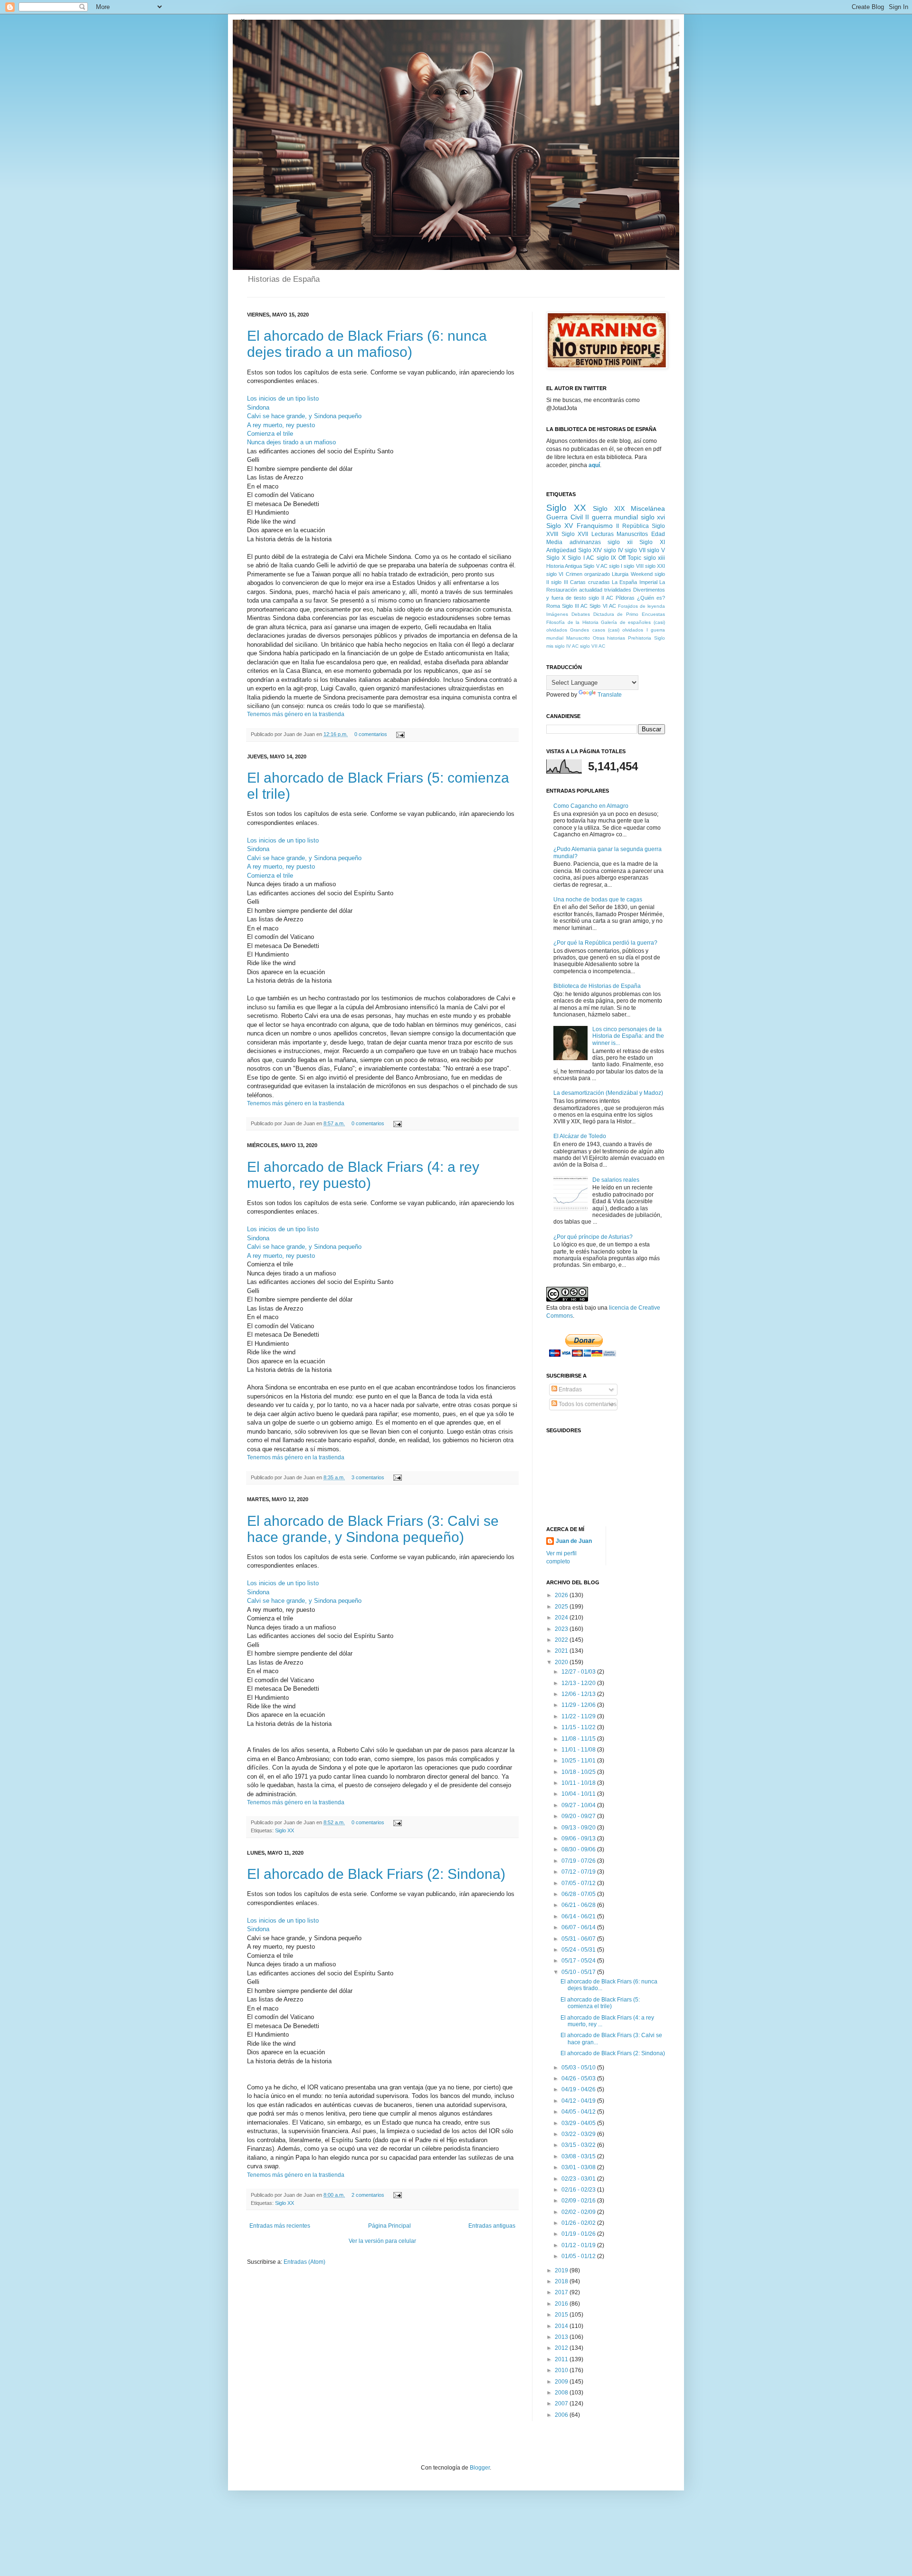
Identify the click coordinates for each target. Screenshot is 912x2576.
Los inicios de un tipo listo (283, 398)
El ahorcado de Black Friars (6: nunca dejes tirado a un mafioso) (367, 344)
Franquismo (595, 526)
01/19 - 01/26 (579, 2234)
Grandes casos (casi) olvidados (607, 630)
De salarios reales (616, 1180)
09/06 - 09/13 (579, 1839)
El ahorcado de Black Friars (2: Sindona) (376, 1874)
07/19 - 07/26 (579, 1861)
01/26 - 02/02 (579, 2223)
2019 (562, 2270)
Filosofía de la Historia (572, 622)
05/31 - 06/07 (579, 1939)
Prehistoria (640, 638)
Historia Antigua (564, 566)
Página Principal (389, 2226)
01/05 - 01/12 (579, 2256)
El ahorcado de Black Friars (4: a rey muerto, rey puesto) (363, 1175)
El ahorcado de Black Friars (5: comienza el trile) (600, 2003)
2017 (562, 2292)
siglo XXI (655, 566)
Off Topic (630, 558)
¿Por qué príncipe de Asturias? (593, 1237)
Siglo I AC (581, 558)
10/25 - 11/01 (579, 1761)
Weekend (642, 574)
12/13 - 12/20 (579, 1683)
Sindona (258, 407)
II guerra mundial (612, 517)
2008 (562, 2393)
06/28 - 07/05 (579, 1894)
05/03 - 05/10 (579, 2068)
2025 (562, 1607)
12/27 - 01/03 (579, 1672)
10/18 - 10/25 (579, 1772)
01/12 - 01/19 (579, 2245)
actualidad (591, 590)
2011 (562, 2359)
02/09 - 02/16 (579, 2201)
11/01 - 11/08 (579, 1750)
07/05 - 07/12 (579, 1883)
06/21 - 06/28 (579, 1905)
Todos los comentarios (587, 1404)
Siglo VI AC (603, 606)
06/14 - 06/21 (579, 1916)
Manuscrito (578, 638)
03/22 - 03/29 (579, 2134)
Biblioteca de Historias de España (597, 986)
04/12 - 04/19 (579, 2101)
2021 (562, 1651)
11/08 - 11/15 (579, 1739)
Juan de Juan (574, 1541)
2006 (562, 2415)
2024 (562, 1618)
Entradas (570, 1389)
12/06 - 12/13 (579, 1694)
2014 (562, 2326)
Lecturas (603, 534)
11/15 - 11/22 (579, 1727)
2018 (562, 2281)
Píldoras (625, 598)
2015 (562, 2315)
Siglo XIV (590, 550)
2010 (562, 2370)
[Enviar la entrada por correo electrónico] (399, 734)
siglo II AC (601, 598)
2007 (562, 2404)
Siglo (660, 638)
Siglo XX (285, 1830)
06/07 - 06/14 (579, 1927)
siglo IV (613, 550)
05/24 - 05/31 (579, 1950)
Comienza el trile (270, 434)
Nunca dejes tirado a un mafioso (291, 442)
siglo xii (620, 542)
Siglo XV (560, 526)
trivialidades (618, 590)
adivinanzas (585, 542)
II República (632, 526)
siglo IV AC (567, 646)
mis (550, 646)
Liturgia (620, 574)
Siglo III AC (575, 606)
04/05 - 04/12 (579, 2112)
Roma (553, 606)
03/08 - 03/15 (579, 2156)
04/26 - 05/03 (579, 2078)
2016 (562, 2304)
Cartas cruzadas (590, 582)
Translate (610, 695)
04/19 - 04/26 (579, 2089)
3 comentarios (368, 1477)
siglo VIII (633, 566)
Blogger (480, 2468)
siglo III (559, 582)
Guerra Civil (565, 517)
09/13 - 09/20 (579, 1828)
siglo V (656, 550)
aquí (594, 465)
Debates (581, 614)
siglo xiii (655, 558)
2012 (562, 2348)
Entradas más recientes (280, 2226)
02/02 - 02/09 (579, 2212)
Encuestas (653, 614)
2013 (562, 2337)
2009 (562, 2382)
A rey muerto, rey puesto (281, 425)
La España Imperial (635, 582)
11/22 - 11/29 (579, 1716)
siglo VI (555, 574)
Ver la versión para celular (382, 2241)
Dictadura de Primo (616, 614)
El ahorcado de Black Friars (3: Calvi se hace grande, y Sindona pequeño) (373, 1529)
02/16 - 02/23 (579, 2190)
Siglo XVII (575, 534)
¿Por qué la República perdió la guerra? (605, 943)
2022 (562, 1640)
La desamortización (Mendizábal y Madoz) (608, 1093)
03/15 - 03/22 (579, 2145)
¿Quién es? (651, 598)
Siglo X (556, 558)
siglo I (616, 566)
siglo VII (635, 550)
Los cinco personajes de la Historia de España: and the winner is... (628, 1036)
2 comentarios (368, 2195)
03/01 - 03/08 (579, 2167)
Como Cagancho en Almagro (591, 806)
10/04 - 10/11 (579, 1794)
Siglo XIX (609, 508)
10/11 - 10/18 (579, 1783)
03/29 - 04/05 (579, 2123)
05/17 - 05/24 (579, 1961)
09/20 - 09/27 (579, 1816)
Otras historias (609, 638)
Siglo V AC (595, 566)
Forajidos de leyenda (641, 606)
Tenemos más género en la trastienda (296, 714)
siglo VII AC (593, 646)
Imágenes (557, 614)
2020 (562, 1662)
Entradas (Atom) (304, 2262)
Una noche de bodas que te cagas (598, 900)
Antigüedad (561, 550)
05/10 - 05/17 (579, 1972)
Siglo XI (652, 542)
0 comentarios (371, 734)
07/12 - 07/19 (579, 1872)
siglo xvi (653, 517)
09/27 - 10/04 (579, 1805)
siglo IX (607, 558)
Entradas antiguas (492, 2226)
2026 (562, 1595)
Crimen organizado (588, 574)
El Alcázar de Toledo (580, 1136)
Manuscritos (632, 534)
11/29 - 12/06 (579, 1705)
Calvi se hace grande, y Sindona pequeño (304, 416)
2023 (562, 1629)
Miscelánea (648, 508)
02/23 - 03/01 (579, 2179)
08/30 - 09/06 (579, 1849)
